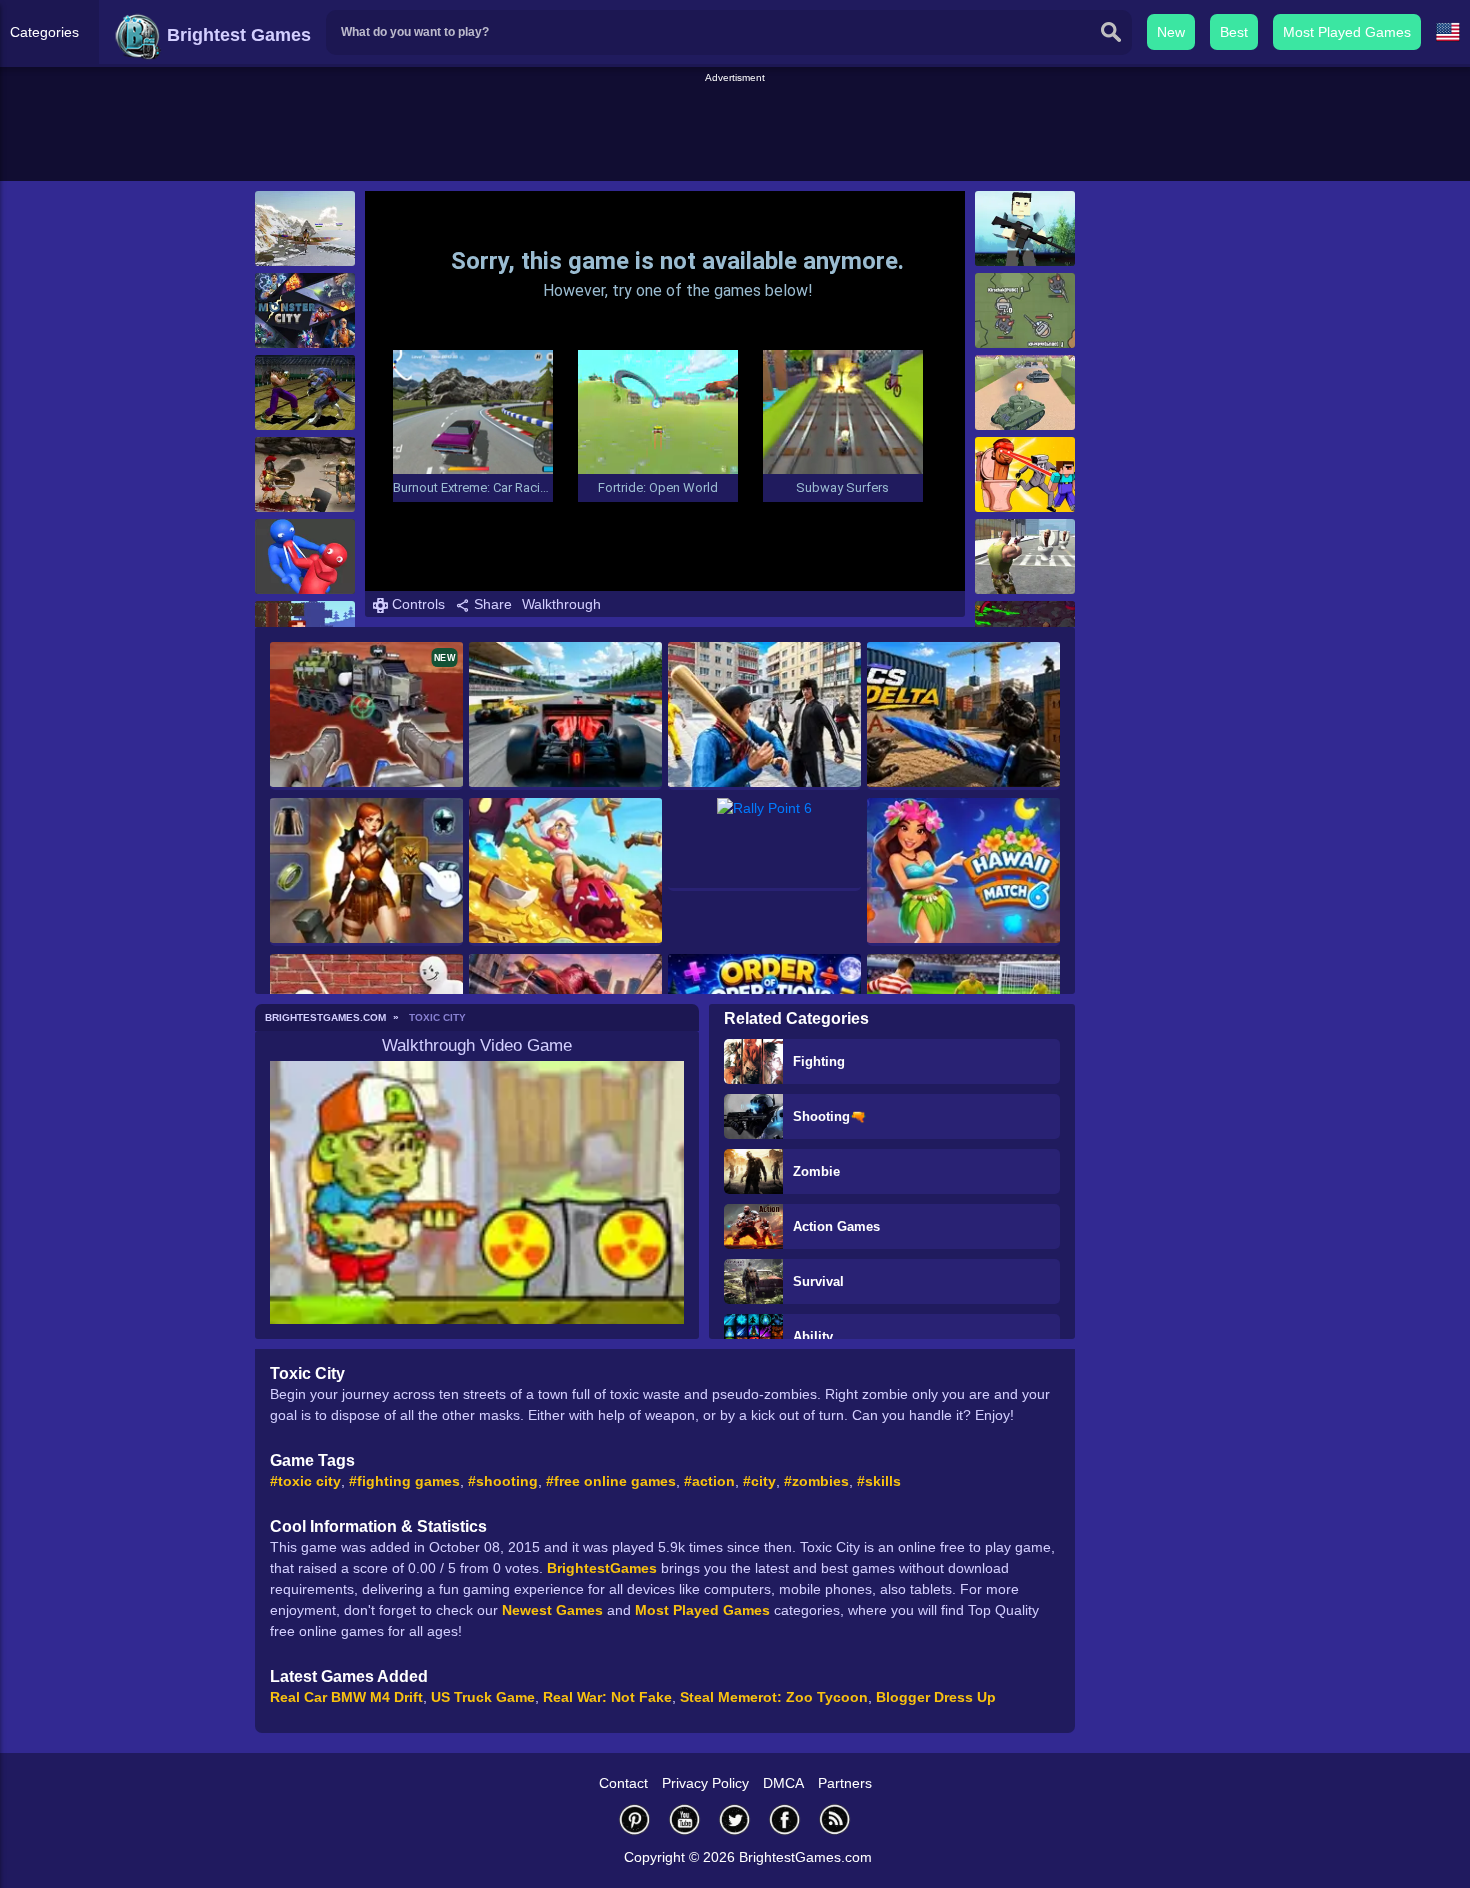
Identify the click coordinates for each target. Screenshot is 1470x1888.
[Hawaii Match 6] (963, 872)
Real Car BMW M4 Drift (346, 1697)
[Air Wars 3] (305, 228)
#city (759, 1481)
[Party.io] (305, 556)
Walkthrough (561, 604)
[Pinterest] (635, 1819)
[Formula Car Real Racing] (565, 716)
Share (491, 604)
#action (709, 1481)
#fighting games (404, 1481)
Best (1234, 32)
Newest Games (552, 1610)
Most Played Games (1347, 32)
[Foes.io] (1025, 310)
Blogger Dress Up (936, 1697)
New (1171, 32)
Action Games (836, 1226)
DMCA (783, 1783)
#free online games (611, 1481)
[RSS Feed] (835, 1819)
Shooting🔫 (829, 1116)
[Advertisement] (735, 131)
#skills (879, 1481)
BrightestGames (602, 1568)
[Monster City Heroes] (305, 310)
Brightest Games (236, 35)
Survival (818, 1281)
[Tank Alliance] (1025, 392)
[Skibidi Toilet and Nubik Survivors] (1025, 474)
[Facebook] (785, 1819)
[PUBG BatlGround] (1025, 228)
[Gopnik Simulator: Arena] (764, 716)
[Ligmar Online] (366, 872)
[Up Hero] (565, 872)
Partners (845, 1783)
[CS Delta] (963, 716)
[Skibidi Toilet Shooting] (1025, 556)
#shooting (503, 1481)
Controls (416, 604)
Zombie (816, 1171)
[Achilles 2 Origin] (305, 474)
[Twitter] (735, 1819)
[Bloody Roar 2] (305, 392)
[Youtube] (685, 1819)
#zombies (816, 1481)
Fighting (819, 1061)
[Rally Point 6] (764, 844)
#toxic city (305, 1481)
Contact (623, 1783)
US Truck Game (483, 1697)
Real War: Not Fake (607, 1697)
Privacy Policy (705, 1783)
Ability (813, 1336)
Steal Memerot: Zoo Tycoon (774, 1697)
